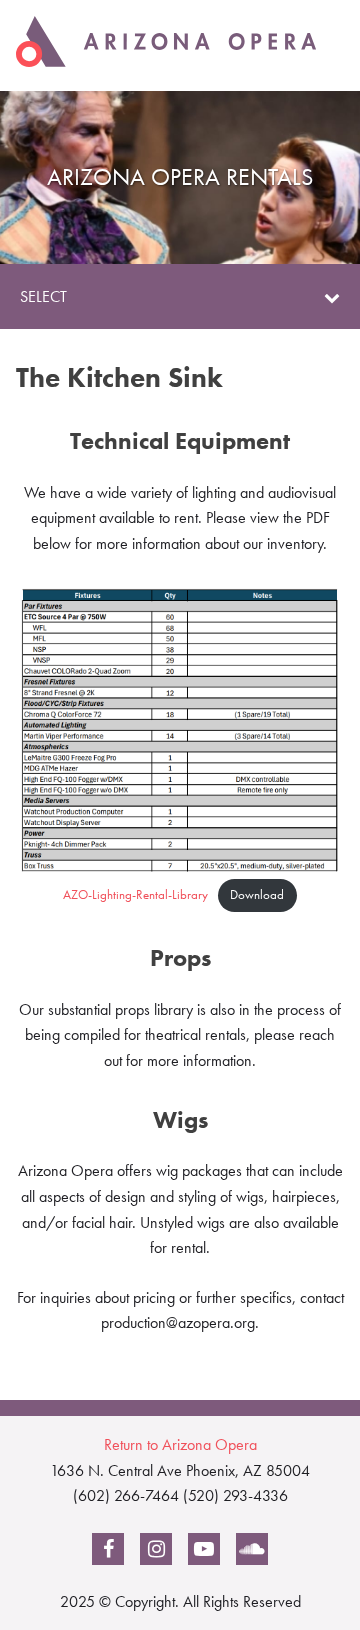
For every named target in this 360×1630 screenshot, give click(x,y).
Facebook (108, 1552)
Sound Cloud (252, 1552)
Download (257, 894)
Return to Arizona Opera (180, 1444)
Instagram (156, 1552)
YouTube (204, 1552)
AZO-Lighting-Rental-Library (135, 894)
